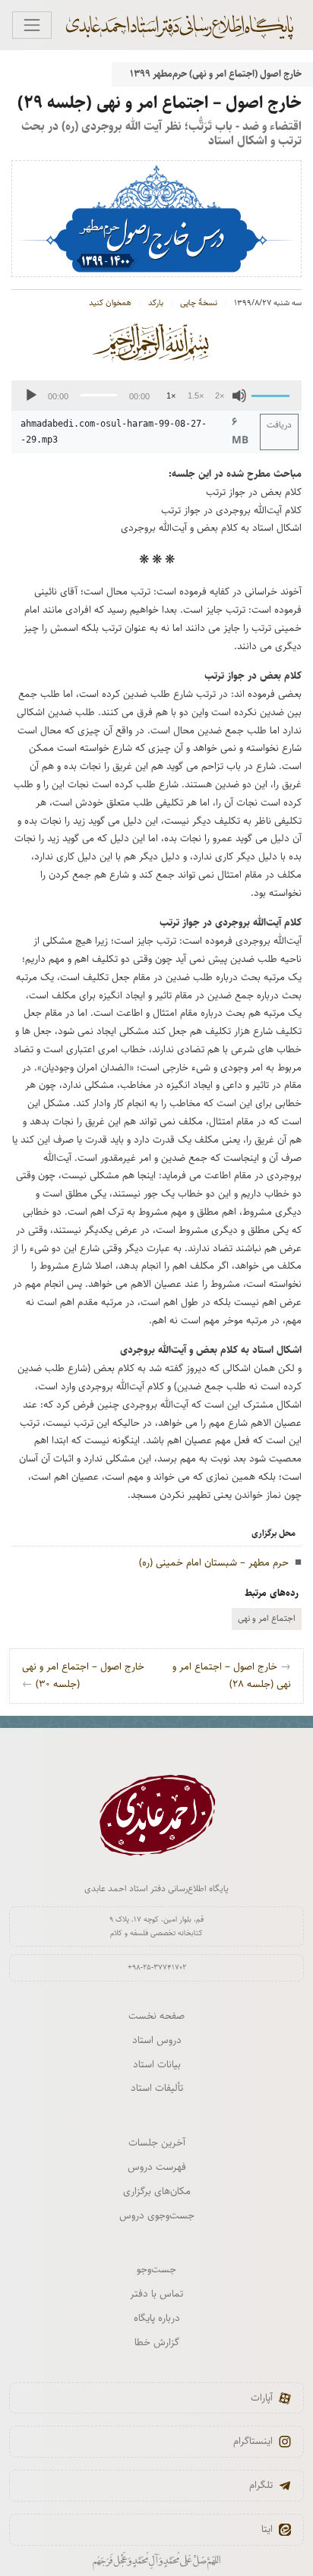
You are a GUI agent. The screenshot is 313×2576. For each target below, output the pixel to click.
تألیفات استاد (157, 2088)
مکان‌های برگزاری (157, 2191)
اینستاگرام (253, 2441)
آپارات (262, 2398)
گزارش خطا (157, 2342)
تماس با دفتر (156, 2294)
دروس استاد (157, 2040)
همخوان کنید (110, 303)
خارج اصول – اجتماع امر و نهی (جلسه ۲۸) (232, 1676)
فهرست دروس (157, 2167)
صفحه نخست (156, 2016)
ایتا (267, 2529)
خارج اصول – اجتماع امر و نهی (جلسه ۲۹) (160, 102)
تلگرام (261, 2485)
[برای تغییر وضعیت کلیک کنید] (32, 25)
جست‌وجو (156, 2269)
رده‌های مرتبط (272, 1593)
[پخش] (31, 396)
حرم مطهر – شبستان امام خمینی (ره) (214, 1562)
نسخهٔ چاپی (199, 303)
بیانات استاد (157, 2064)
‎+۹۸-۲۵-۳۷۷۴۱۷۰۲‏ (157, 1967)
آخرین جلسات (157, 2142)
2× (220, 396)
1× (171, 396)
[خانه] (187, 25)
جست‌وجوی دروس (157, 2215)
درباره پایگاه (157, 2318)
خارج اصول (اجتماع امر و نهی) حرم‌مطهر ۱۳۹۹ (216, 74)
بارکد (156, 303)
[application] (156, 396)
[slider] (273, 394)
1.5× (196, 396)
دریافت (279, 425)
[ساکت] (239, 396)
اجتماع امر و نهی (267, 1618)
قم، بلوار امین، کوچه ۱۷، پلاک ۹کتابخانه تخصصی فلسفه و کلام (156, 1926)
